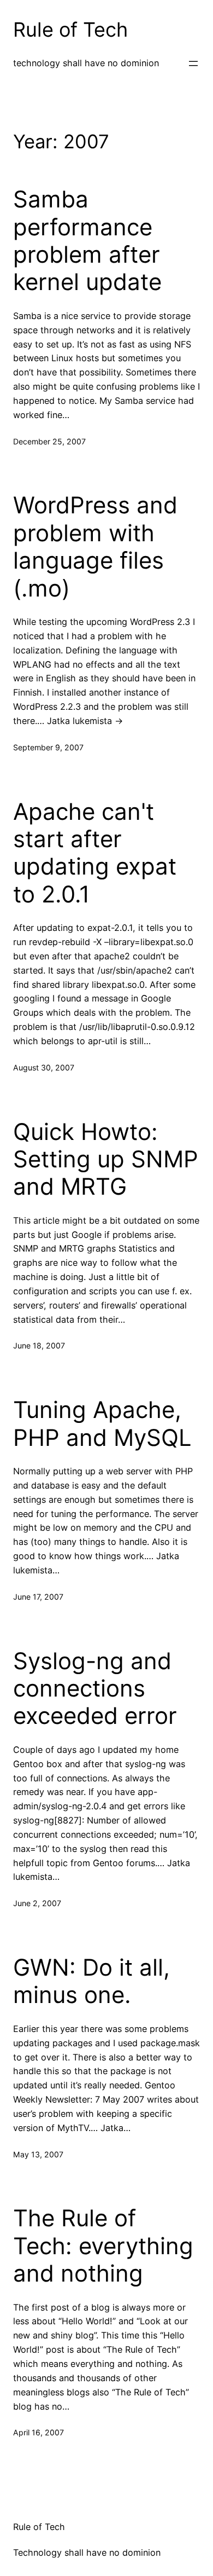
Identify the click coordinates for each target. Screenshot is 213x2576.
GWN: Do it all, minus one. (91, 1981)
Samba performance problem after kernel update (87, 241)
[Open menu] (193, 63)
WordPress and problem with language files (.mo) (95, 546)
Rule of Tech (70, 30)
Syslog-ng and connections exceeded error (95, 1689)
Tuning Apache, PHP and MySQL (102, 1423)
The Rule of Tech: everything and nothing (103, 2246)
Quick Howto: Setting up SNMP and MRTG (106, 1159)
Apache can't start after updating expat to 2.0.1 (95, 853)
